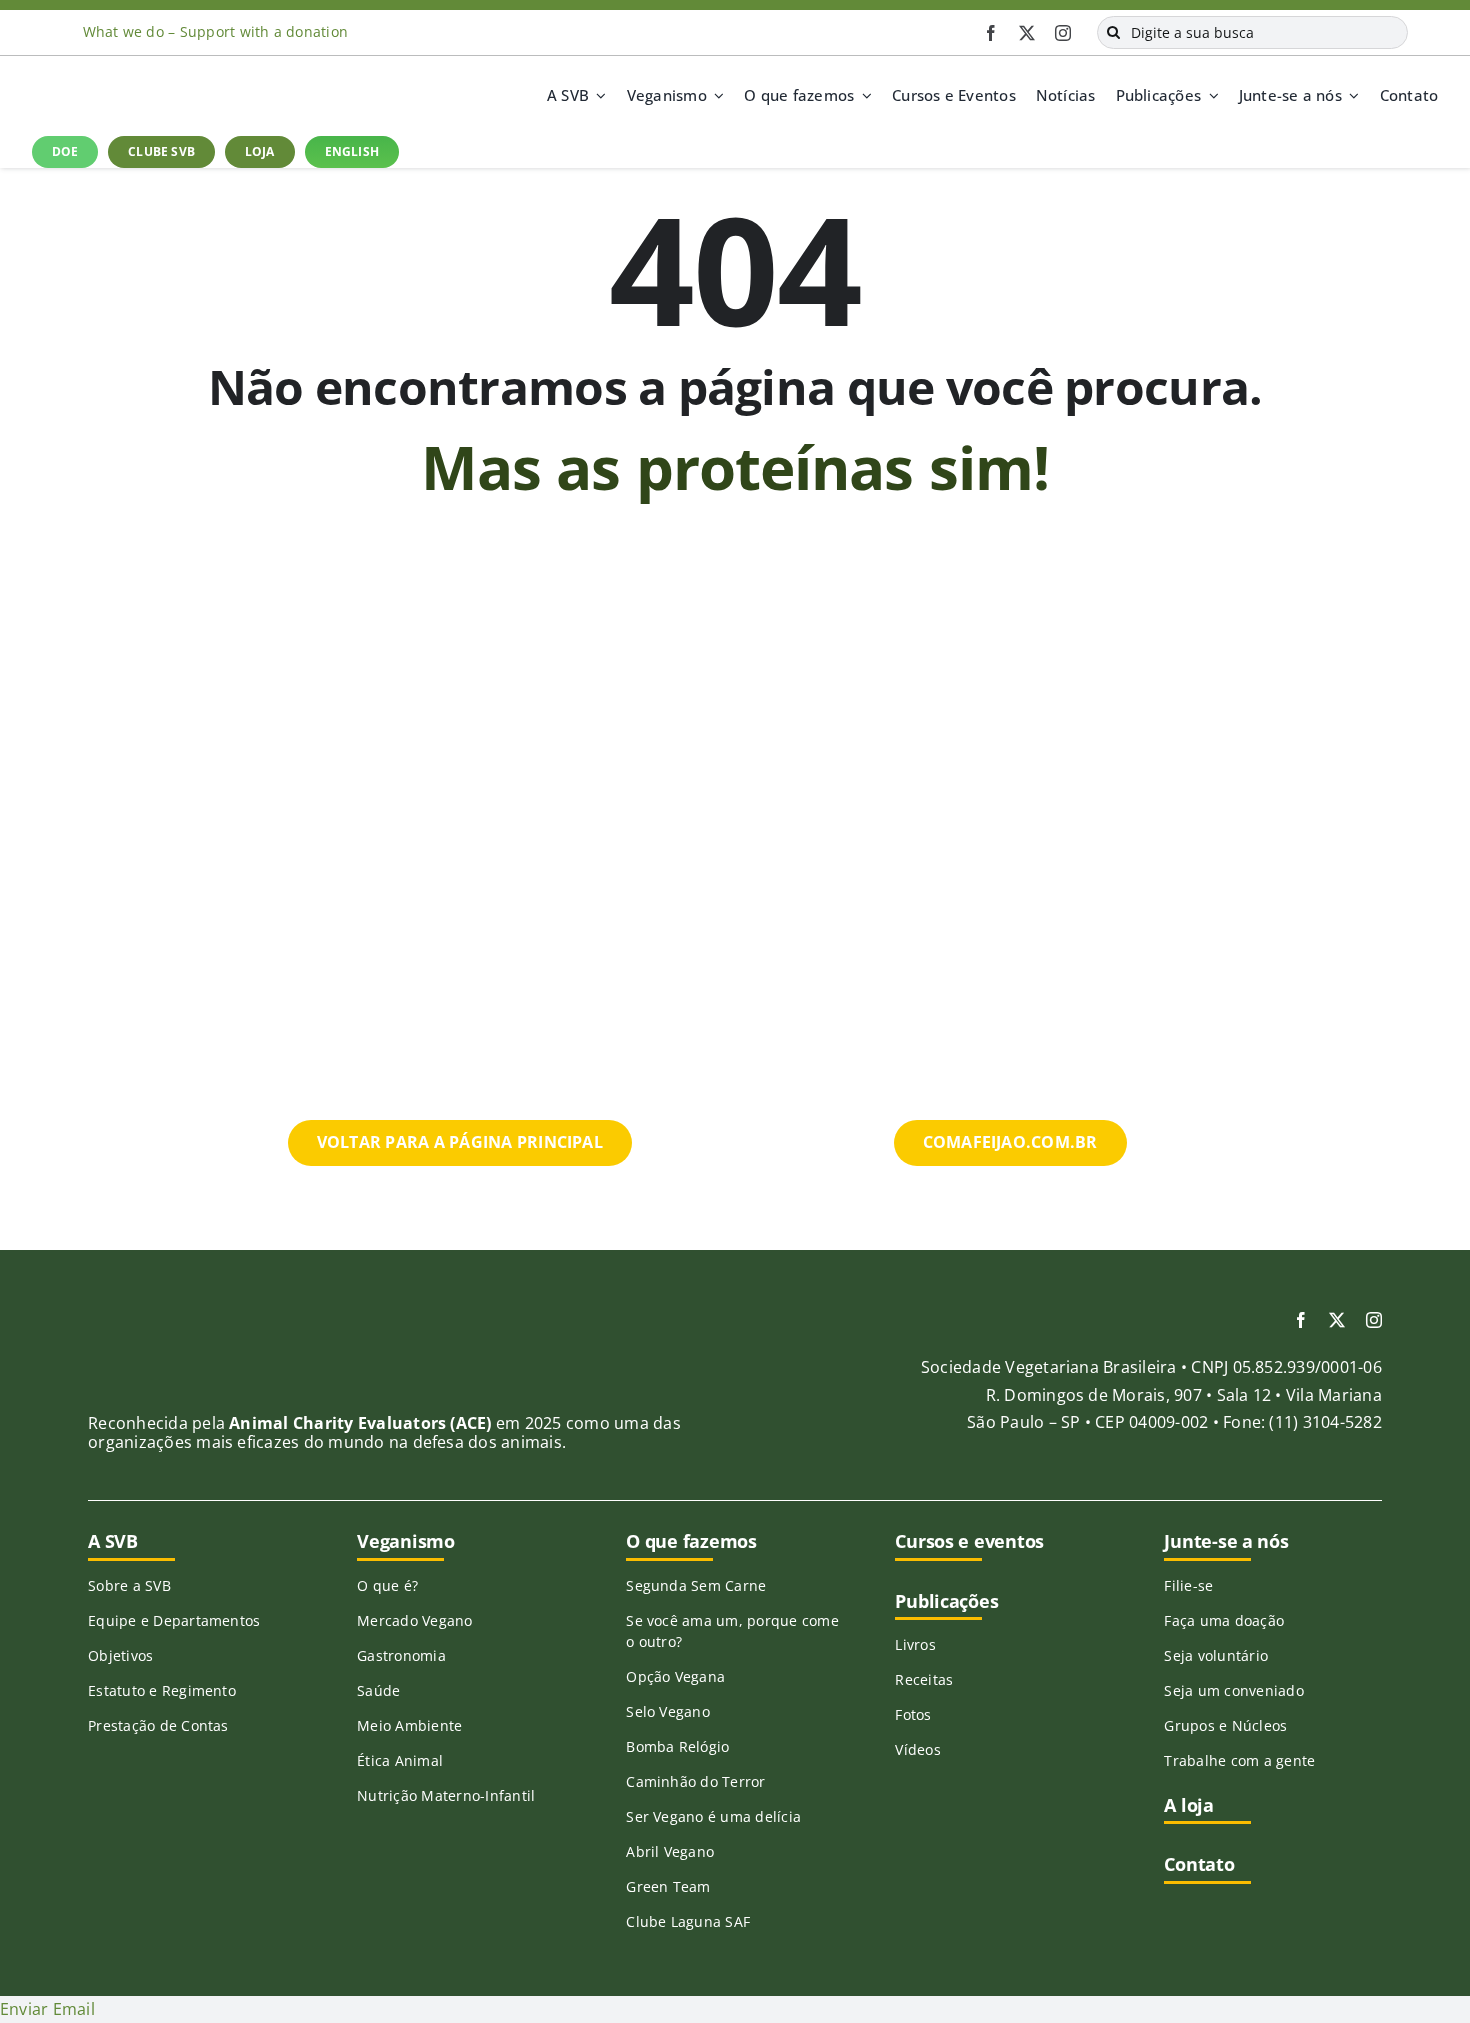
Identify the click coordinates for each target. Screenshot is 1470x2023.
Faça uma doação (1224, 1620)
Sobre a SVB (129, 1585)
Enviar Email (47, 2009)
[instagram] (1063, 33)
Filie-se (1188, 1585)
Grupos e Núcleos (1225, 1725)
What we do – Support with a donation (216, 31)
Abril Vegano (670, 1851)
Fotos (913, 1714)
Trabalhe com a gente (1239, 1760)
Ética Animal (400, 1760)
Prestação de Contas (158, 1725)
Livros (915, 1644)
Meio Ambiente (409, 1725)
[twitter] (1027, 33)
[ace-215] (185, 1332)
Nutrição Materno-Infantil (446, 1795)
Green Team (668, 1886)
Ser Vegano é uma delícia (713, 1816)
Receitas (924, 1679)
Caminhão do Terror (695, 1781)
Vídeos (917, 1749)
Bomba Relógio (677, 1746)
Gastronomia (401, 1655)
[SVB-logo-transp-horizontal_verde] (107, 78)
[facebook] (991, 33)
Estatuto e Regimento (162, 1690)
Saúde (378, 1690)
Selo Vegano (668, 1711)
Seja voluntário (1216, 1655)
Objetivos (120, 1655)
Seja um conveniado (1233, 1690)
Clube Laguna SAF (688, 1921)
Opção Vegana (675, 1676)
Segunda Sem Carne (696, 1585)
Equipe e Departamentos (174, 1620)
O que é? (387, 1585)
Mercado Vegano (414, 1620)
